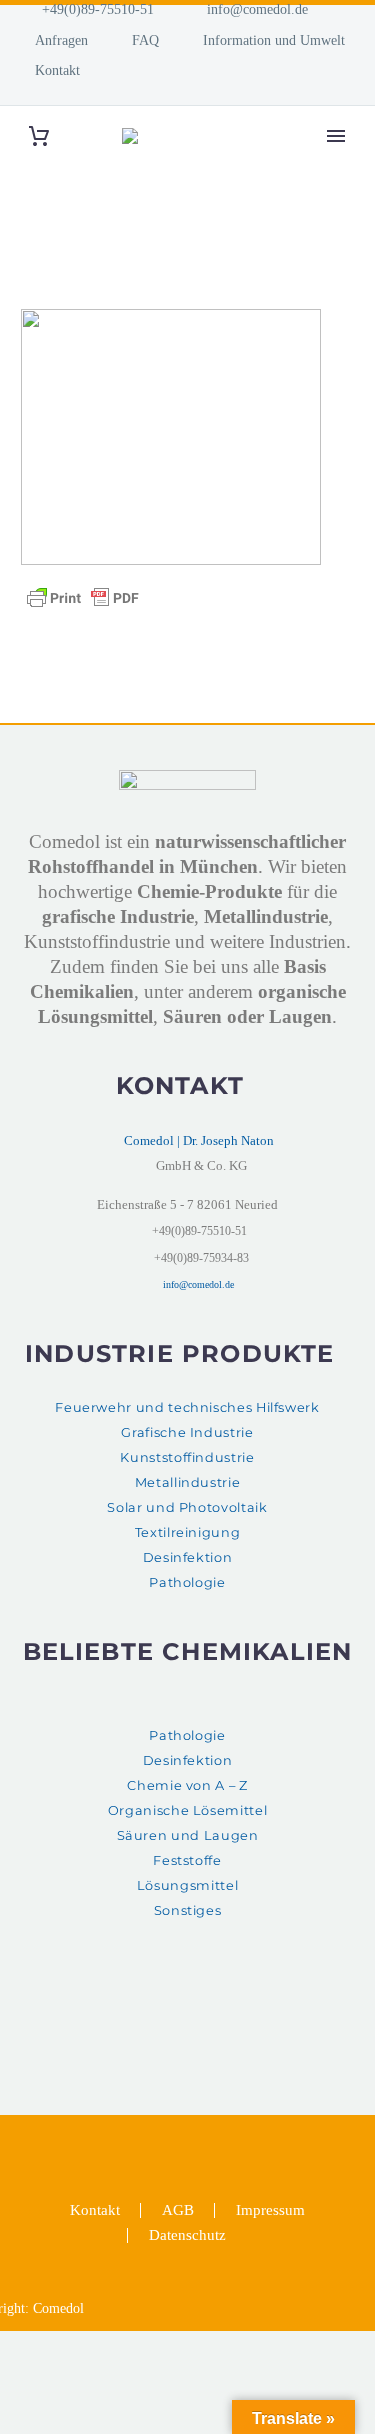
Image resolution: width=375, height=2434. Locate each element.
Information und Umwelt (274, 40)
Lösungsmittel (187, 1885)
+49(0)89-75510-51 (98, 9)
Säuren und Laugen (188, 1835)
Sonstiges (188, 1910)
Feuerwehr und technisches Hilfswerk (187, 1407)
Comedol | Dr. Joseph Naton (199, 1140)
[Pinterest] (201, 2139)
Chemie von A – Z (187, 1785)
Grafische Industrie (187, 1432)
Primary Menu (336, 136)
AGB (178, 2210)
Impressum (270, 2210)
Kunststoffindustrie (187, 1457)
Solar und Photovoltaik (187, 1507)
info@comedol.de (257, 9)
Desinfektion (188, 1557)
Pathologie (187, 1582)
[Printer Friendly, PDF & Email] (83, 596)
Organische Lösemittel (187, 1810)
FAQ (145, 40)
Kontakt (57, 70)
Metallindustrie (188, 1482)
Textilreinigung (188, 1532)
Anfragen (61, 40)
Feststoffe (187, 1860)
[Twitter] (175, 2139)
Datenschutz (187, 2235)
